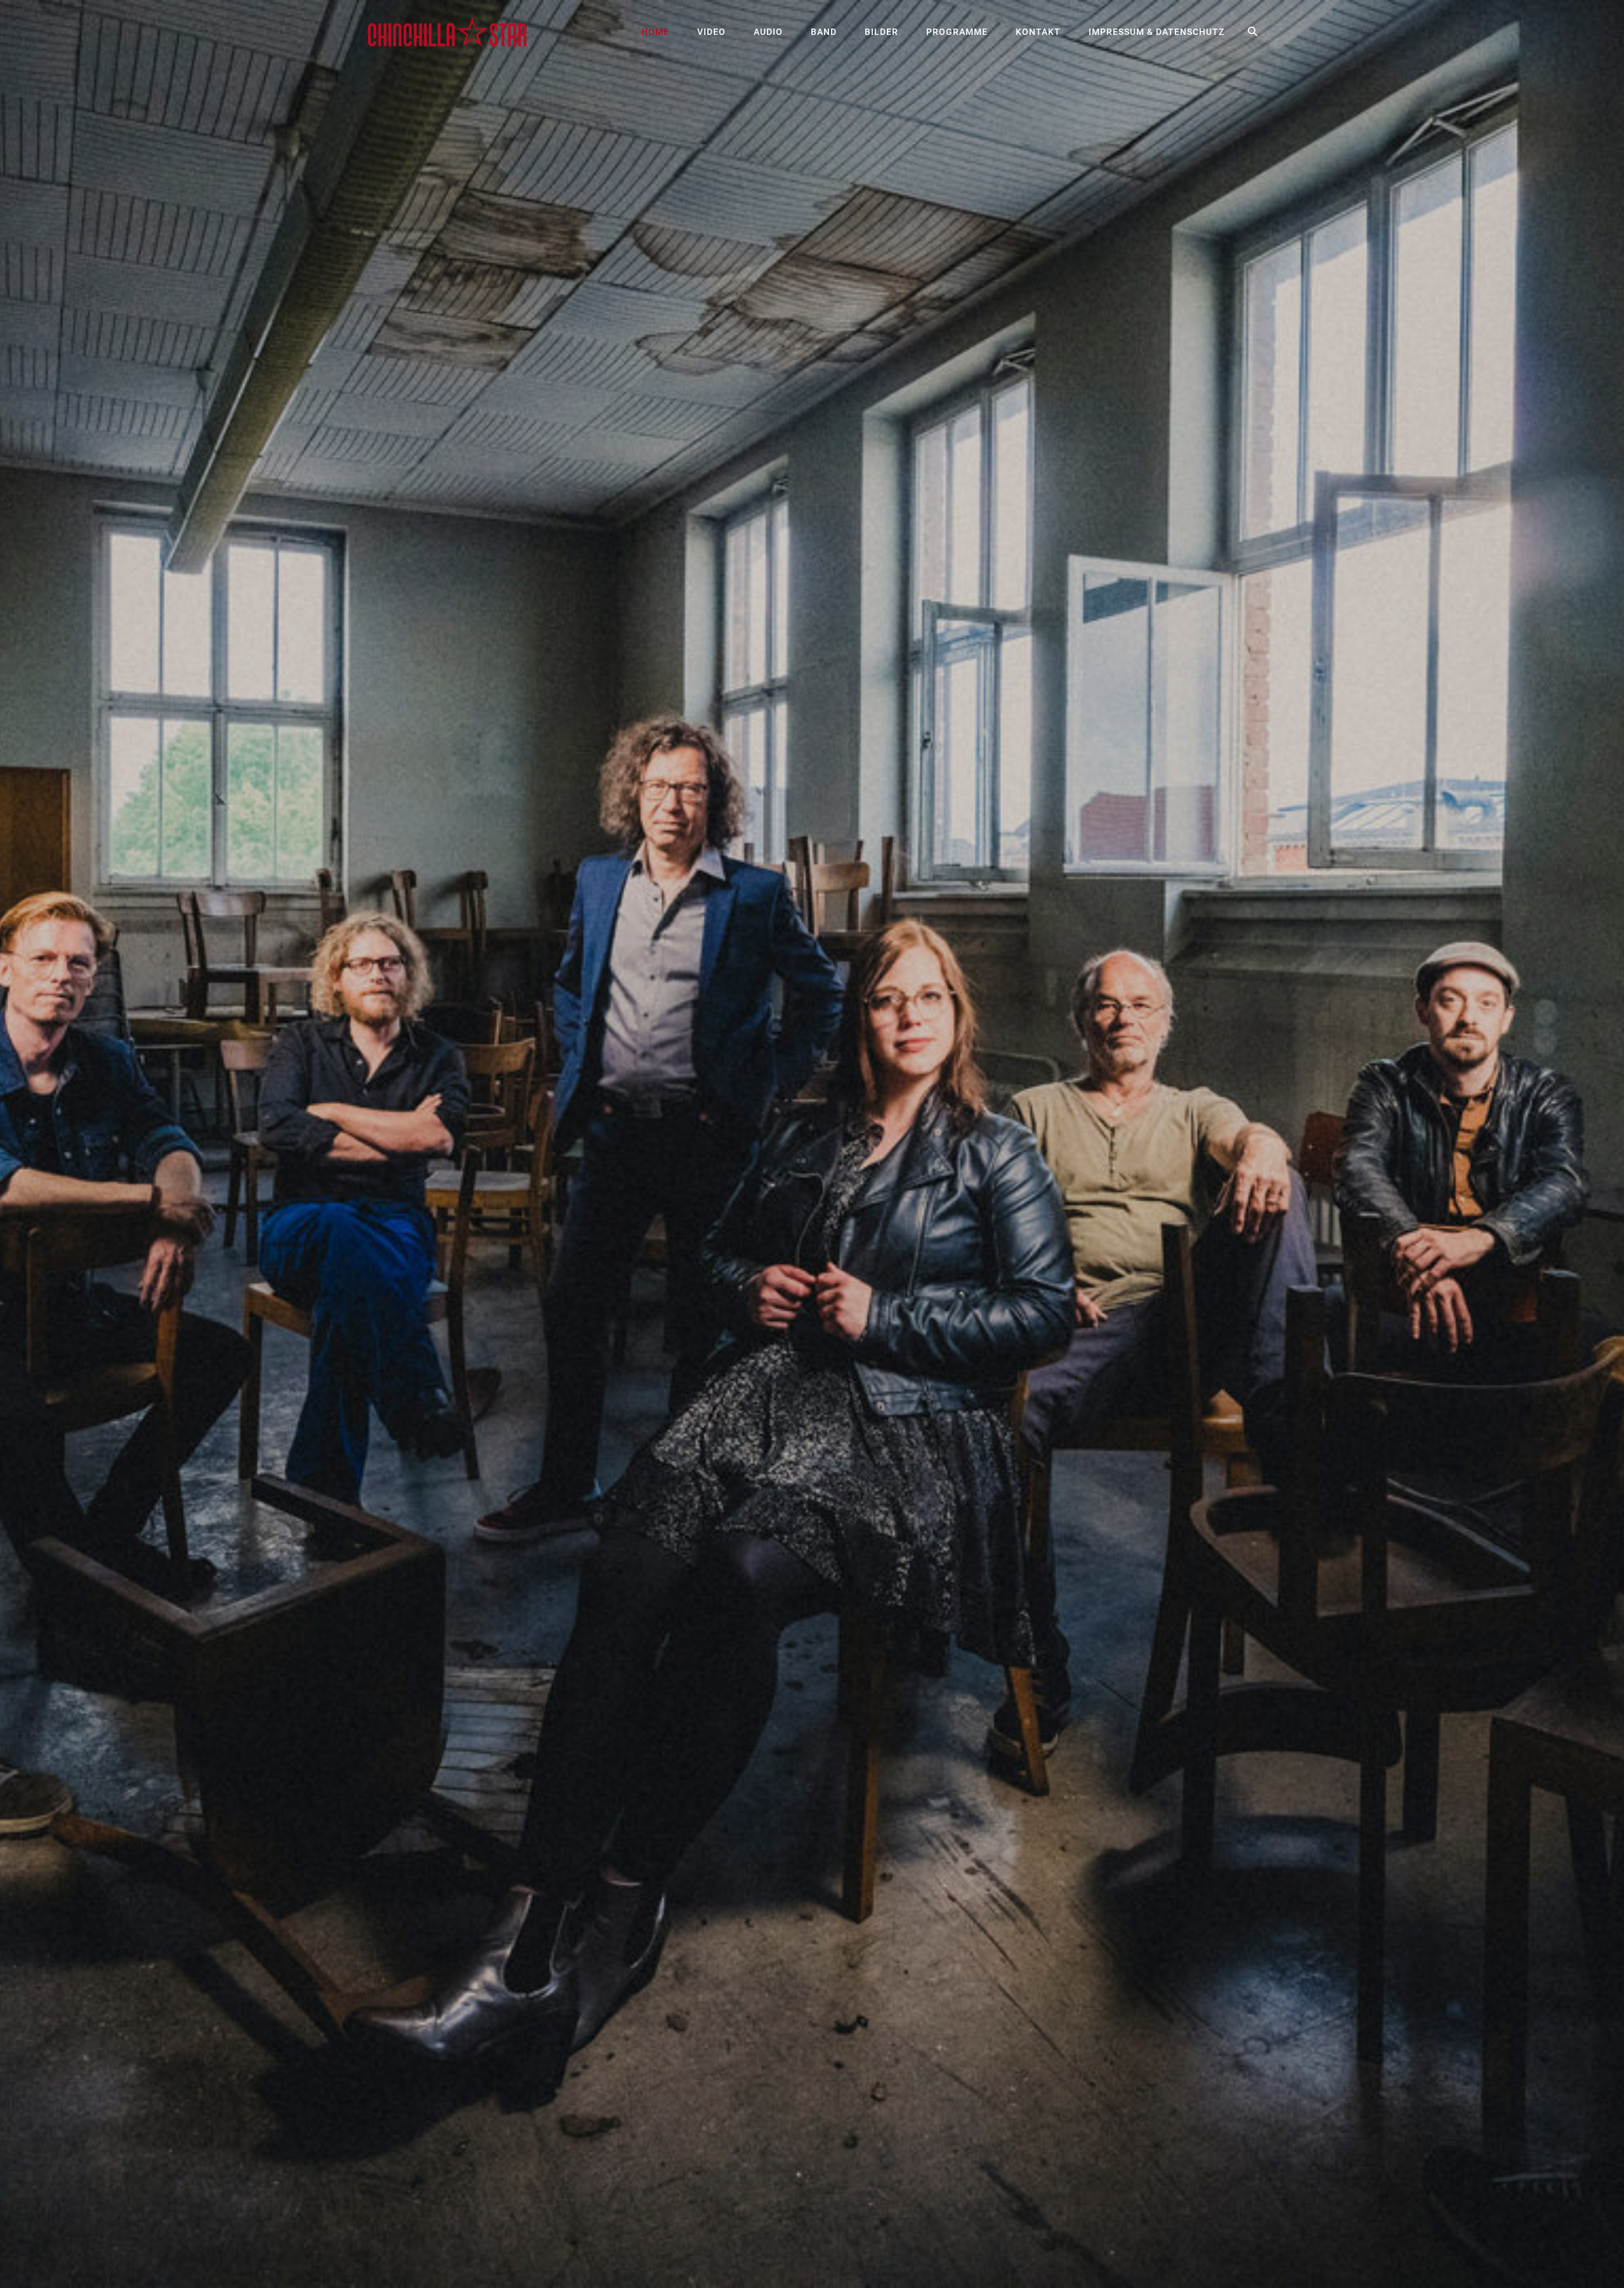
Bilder (881, 32)
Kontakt (1038, 32)
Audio (768, 32)
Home (655, 32)
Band (824, 32)
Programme (957, 32)
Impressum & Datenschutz (1156, 32)
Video (711, 32)
